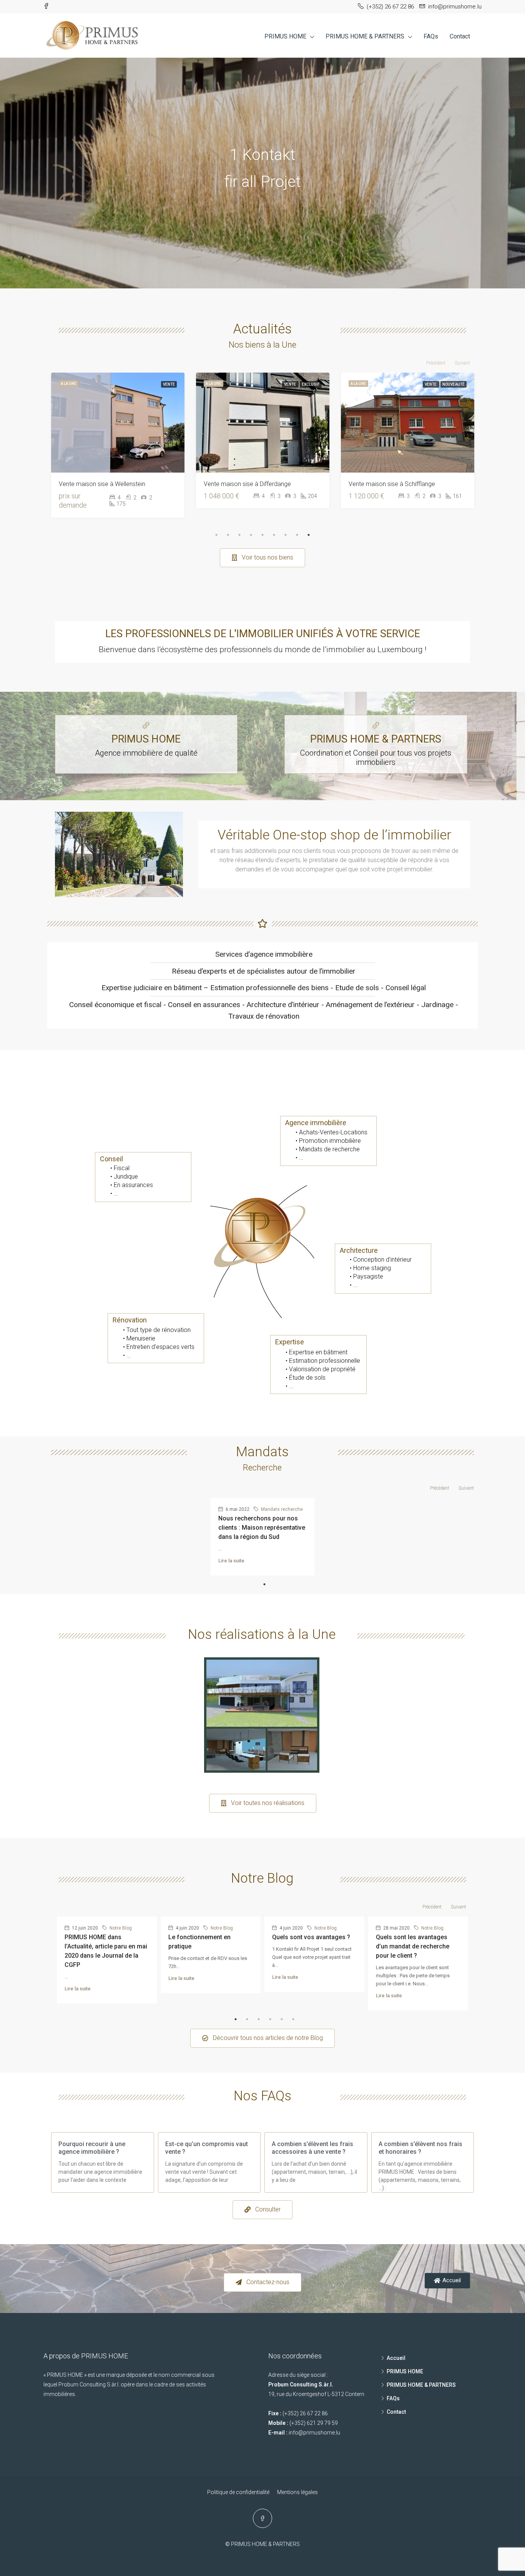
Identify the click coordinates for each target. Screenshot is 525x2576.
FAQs (431, 36)
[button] (262, 558)
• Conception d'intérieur (381, 1260)
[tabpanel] (86, 445)
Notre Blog (121, 1928)
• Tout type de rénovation (157, 1330)
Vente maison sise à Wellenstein (70, 484)
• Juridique (124, 1176)
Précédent (436, 363)
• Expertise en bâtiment (316, 1352)
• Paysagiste (366, 1276)
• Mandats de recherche (328, 1149)
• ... (300, 1158)
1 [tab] (216, 535)
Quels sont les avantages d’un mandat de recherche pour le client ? (413, 1946)
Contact (460, 36)
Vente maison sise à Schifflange (360, 484)
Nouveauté (422, 384)
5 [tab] (262, 535)
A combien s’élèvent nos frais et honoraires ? (420, 2148)
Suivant (462, 363)
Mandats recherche (282, 1509)
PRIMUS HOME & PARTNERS (365, 36)
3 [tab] (239, 535)
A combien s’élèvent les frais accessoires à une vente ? (312, 2148)
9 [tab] (309, 535)
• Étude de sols (306, 1378)
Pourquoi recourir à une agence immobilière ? (92, 2148)
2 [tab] (228, 535)
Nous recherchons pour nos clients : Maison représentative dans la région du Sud (262, 1528)
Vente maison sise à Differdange (215, 484)
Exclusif (279, 384)
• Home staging (370, 1268)
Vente (137, 384)
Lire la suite (231, 1561)
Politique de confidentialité (238, 2492)
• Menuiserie (139, 1338)
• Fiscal (120, 1168)
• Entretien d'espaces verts (159, 1347)
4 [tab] (251, 535)
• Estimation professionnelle (323, 1361)
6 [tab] (274, 535)
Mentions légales (297, 2492)
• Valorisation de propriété (321, 1369)
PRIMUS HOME (285, 36)
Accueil (396, 2358)
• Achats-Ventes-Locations (331, 1132)
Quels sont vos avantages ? (311, 1937)
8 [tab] (297, 535)
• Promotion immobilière (328, 1141)
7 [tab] (286, 535)
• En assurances (132, 1185)
